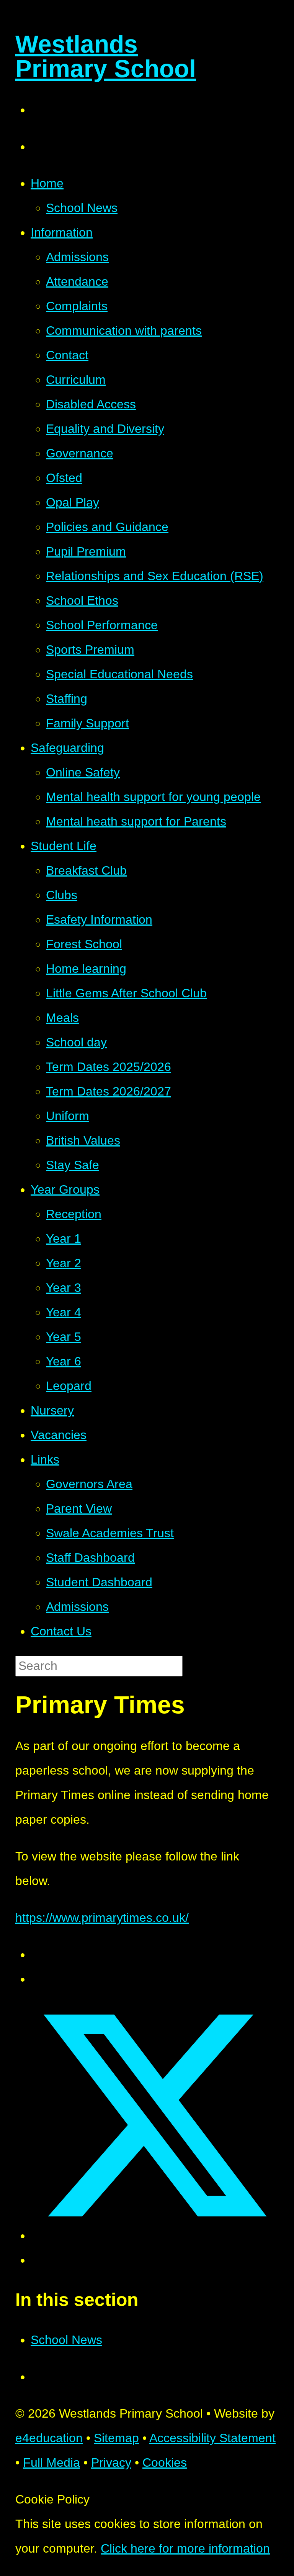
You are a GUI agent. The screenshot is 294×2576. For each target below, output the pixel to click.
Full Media (51, 2462)
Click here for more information (185, 2548)
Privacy (111, 2462)
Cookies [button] (165, 2462)
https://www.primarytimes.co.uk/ (102, 1918)
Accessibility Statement (212, 2438)
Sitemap (116, 2438)
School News (66, 2340)
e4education (49, 2438)
